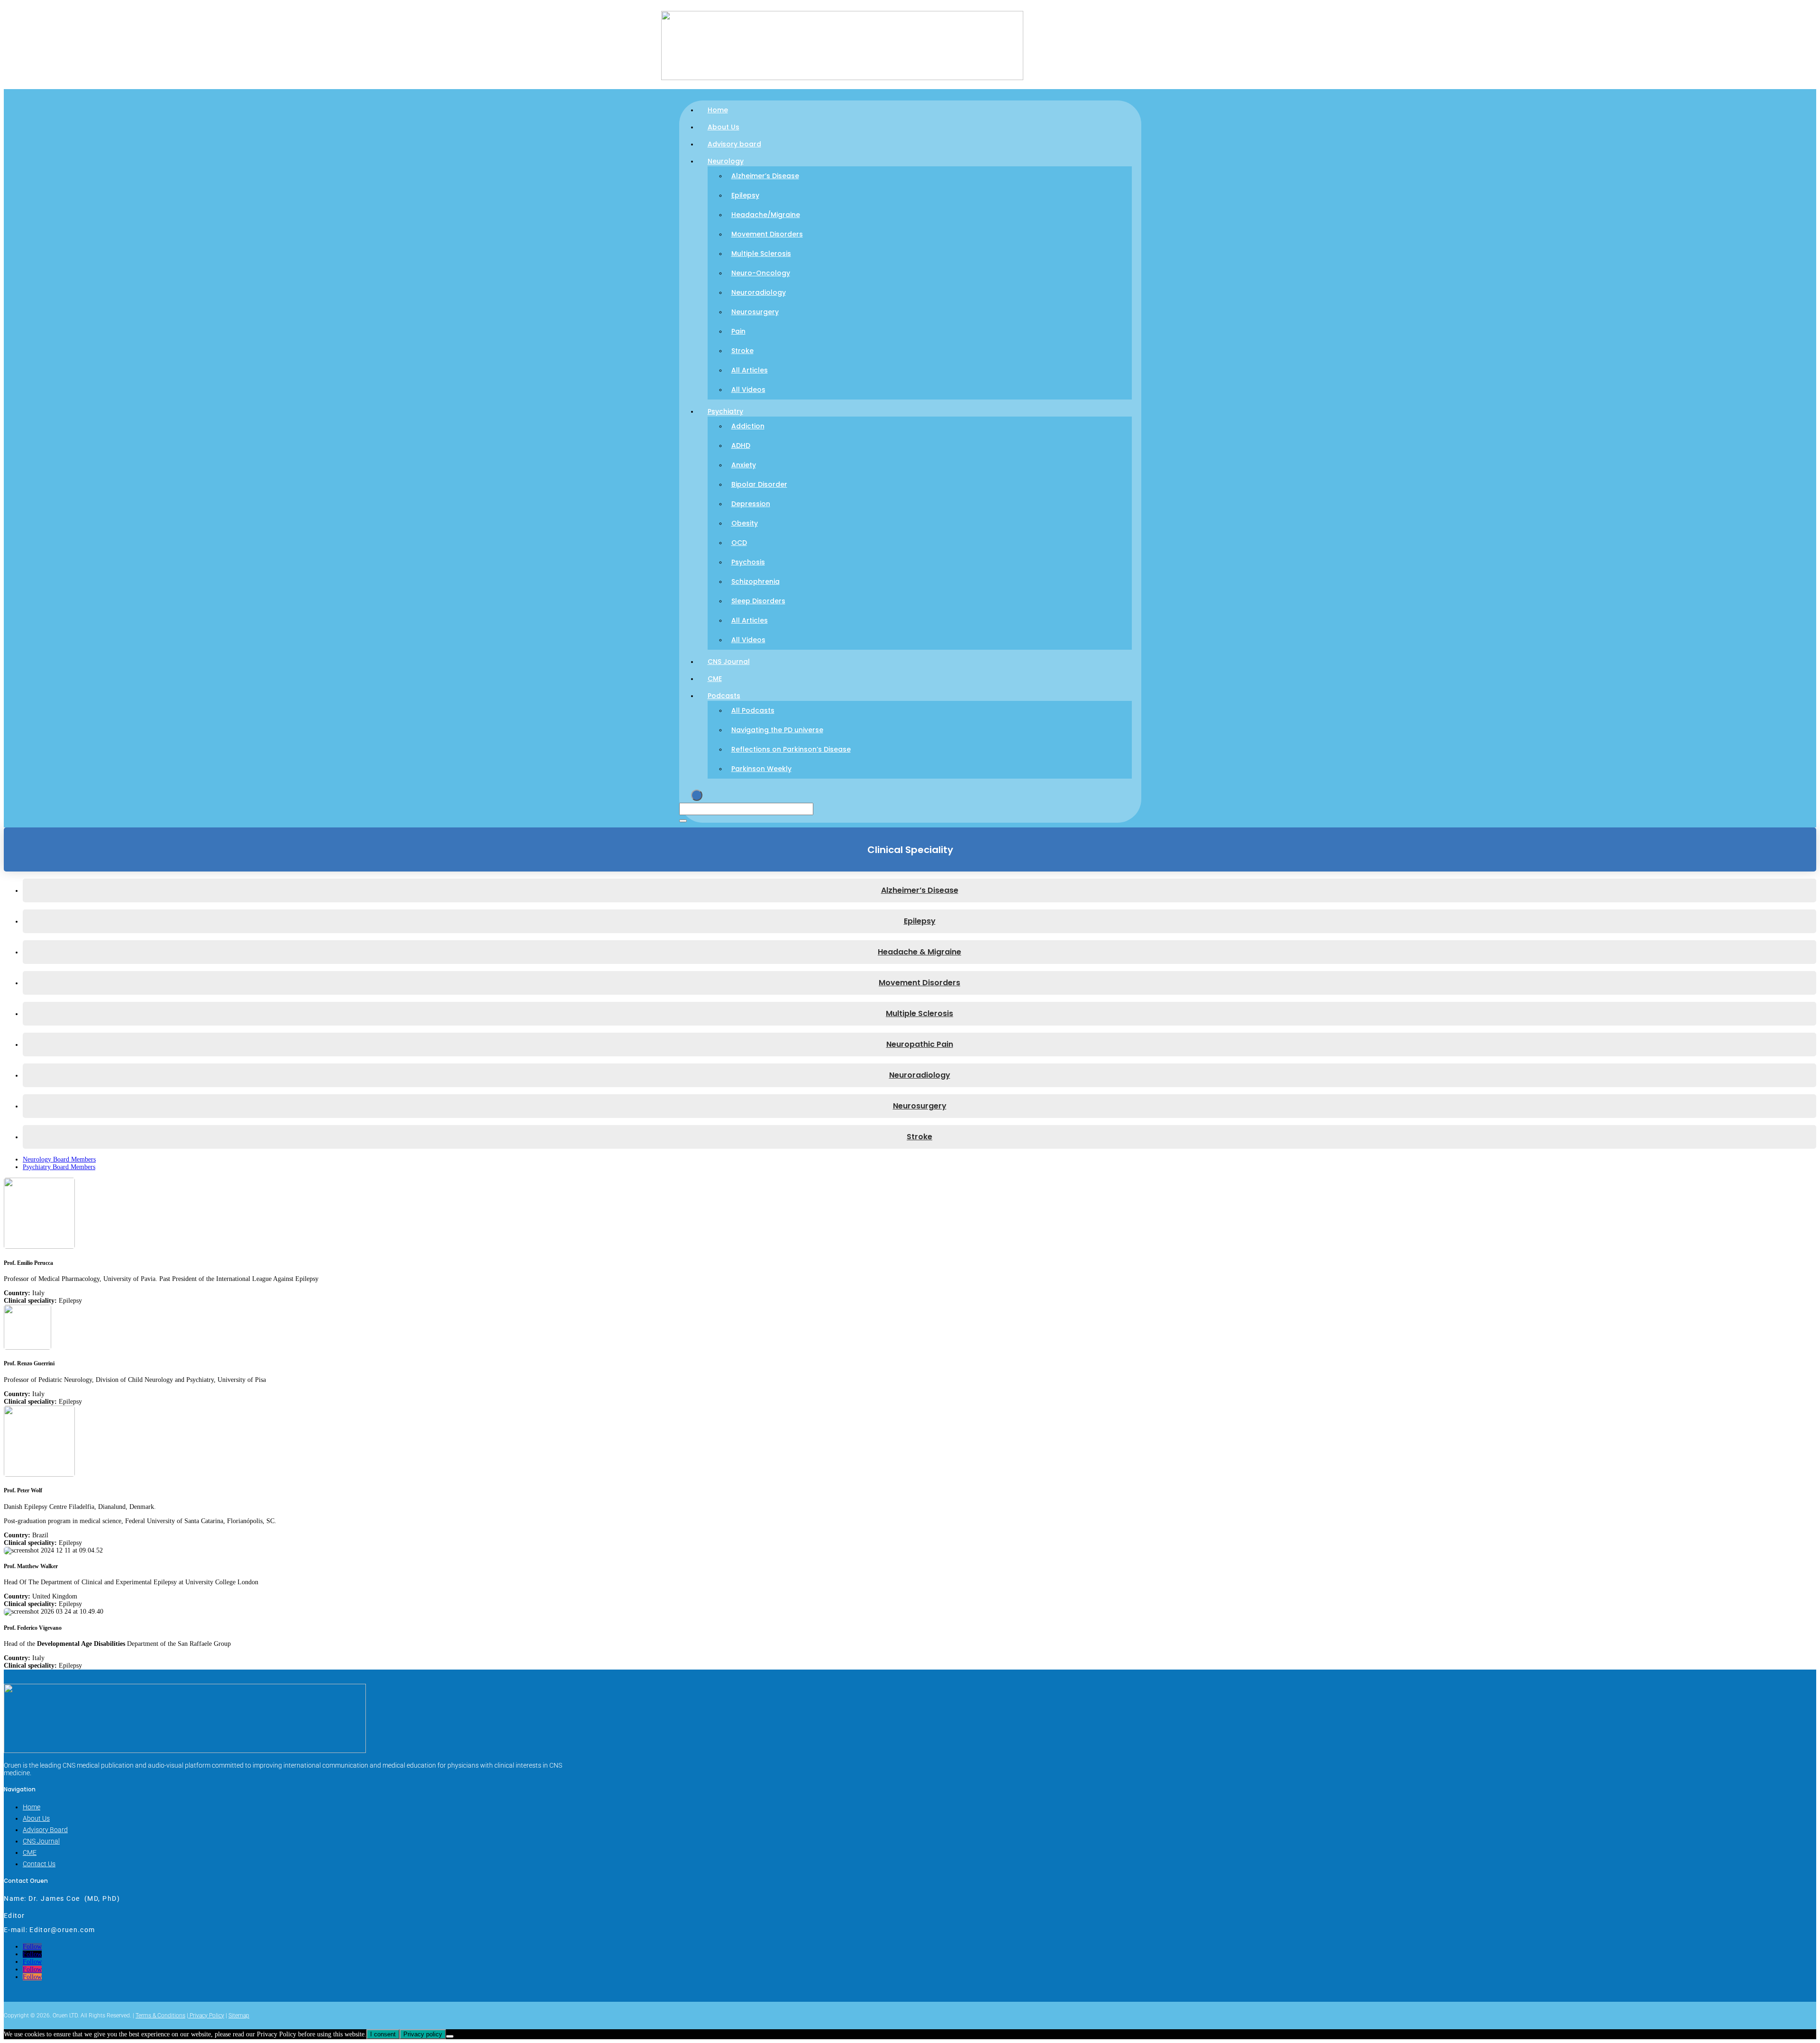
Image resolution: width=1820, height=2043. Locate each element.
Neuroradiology (759, 292)
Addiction (748, 426)
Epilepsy (745, 195)
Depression (751, 504)
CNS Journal (729, 662)
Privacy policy (423, 2034)
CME (715, 679)
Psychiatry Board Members (59, 1167)
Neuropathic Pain (920, 1044)
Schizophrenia (755, 581)
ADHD (741, 445)
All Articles (750, 370)
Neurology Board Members (59, 1159)
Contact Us (39, 1864)
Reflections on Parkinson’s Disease (791, 749)
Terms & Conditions (160, 2016)
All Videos (748, 390)
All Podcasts (753, 710)
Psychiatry (725, 411)
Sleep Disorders (758, 601)
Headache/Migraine (766, 215)
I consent (383, 2034)
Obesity (745, 523)
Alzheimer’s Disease (765, 176)
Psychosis (748, 562)
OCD (739, 543)
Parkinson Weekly (761, 769)
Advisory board (734, 144)
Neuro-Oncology (761, 273)
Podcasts (724, 696)
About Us (723, 127)
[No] (450, 2036)
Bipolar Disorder (759, 484)
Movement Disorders (767, 234)
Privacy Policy (206, 2016)
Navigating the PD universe (777, 730)
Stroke (742, 351)
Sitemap (239, 2016)
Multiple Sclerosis (761, 254)
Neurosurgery (755, 312)
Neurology (726, 161)
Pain (738, 331)
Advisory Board (45, 1830)
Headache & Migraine (919, 952)
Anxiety (744, 465)
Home (718, 110)
